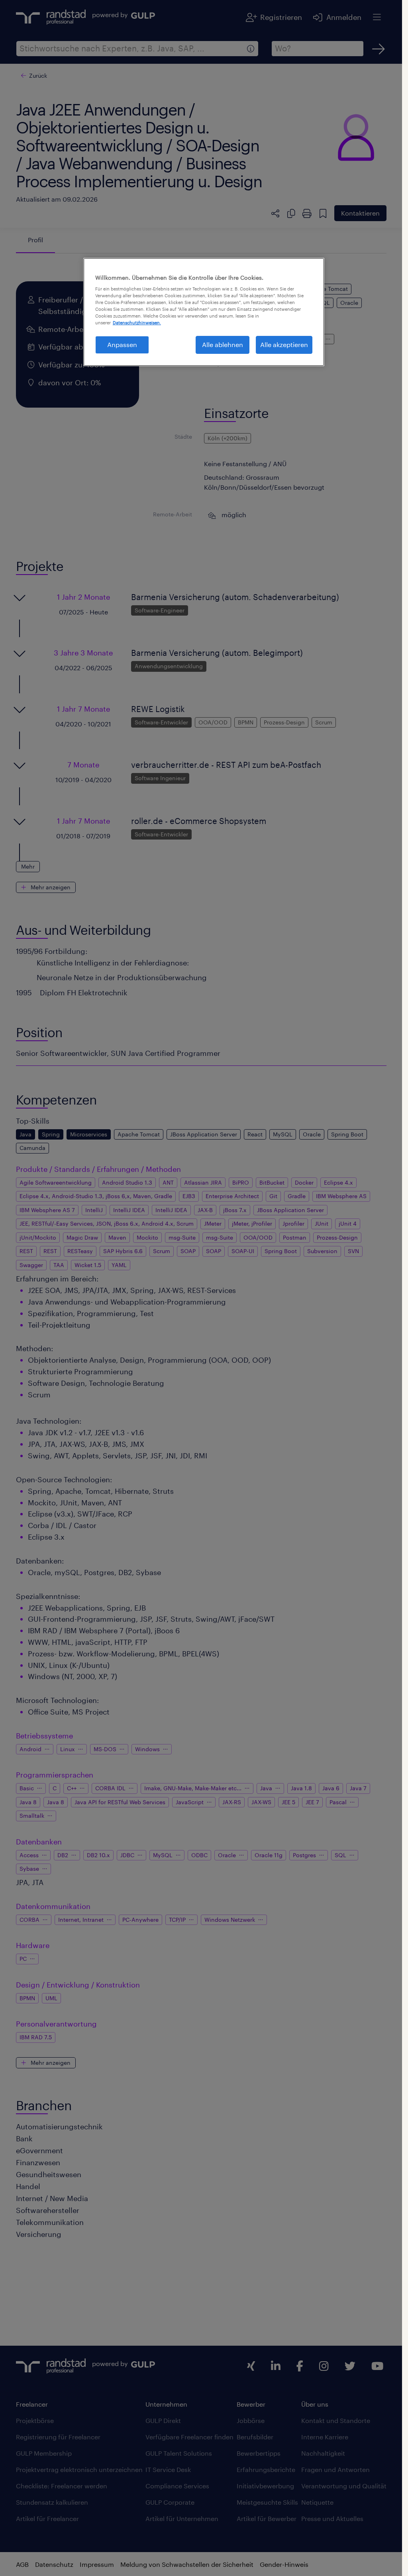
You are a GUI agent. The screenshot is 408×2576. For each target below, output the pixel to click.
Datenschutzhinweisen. (137, 323)
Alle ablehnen (223, 344)
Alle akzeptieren (284, 344)
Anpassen (122, 344)
